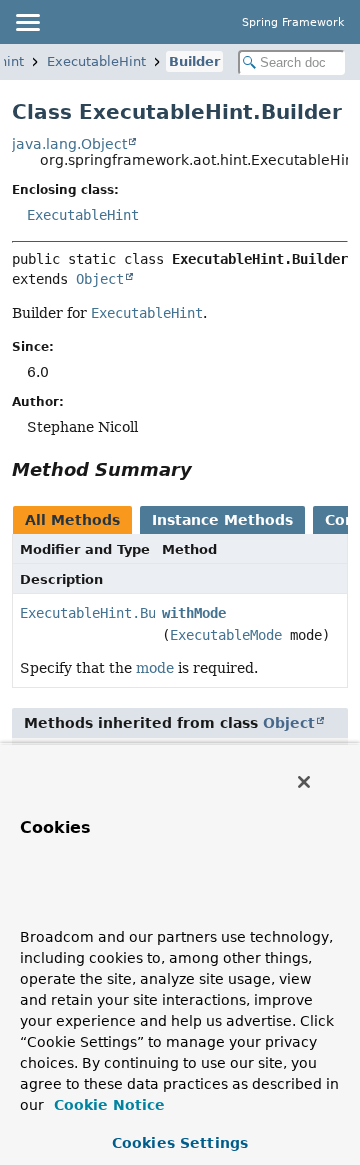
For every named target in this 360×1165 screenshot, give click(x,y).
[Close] (304, 782)
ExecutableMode (226, 635)
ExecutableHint (96, 61)
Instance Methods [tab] (222, 520)
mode (155, 668)
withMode (194, 613)
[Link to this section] (206, 469)
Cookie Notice (107, 1105)
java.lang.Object (69, 144)
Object (100, 279)
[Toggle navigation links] (27, 22)
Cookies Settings (180, 1143)
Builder (194, 61)
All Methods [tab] (72, 520)
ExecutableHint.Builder (108, 613)
